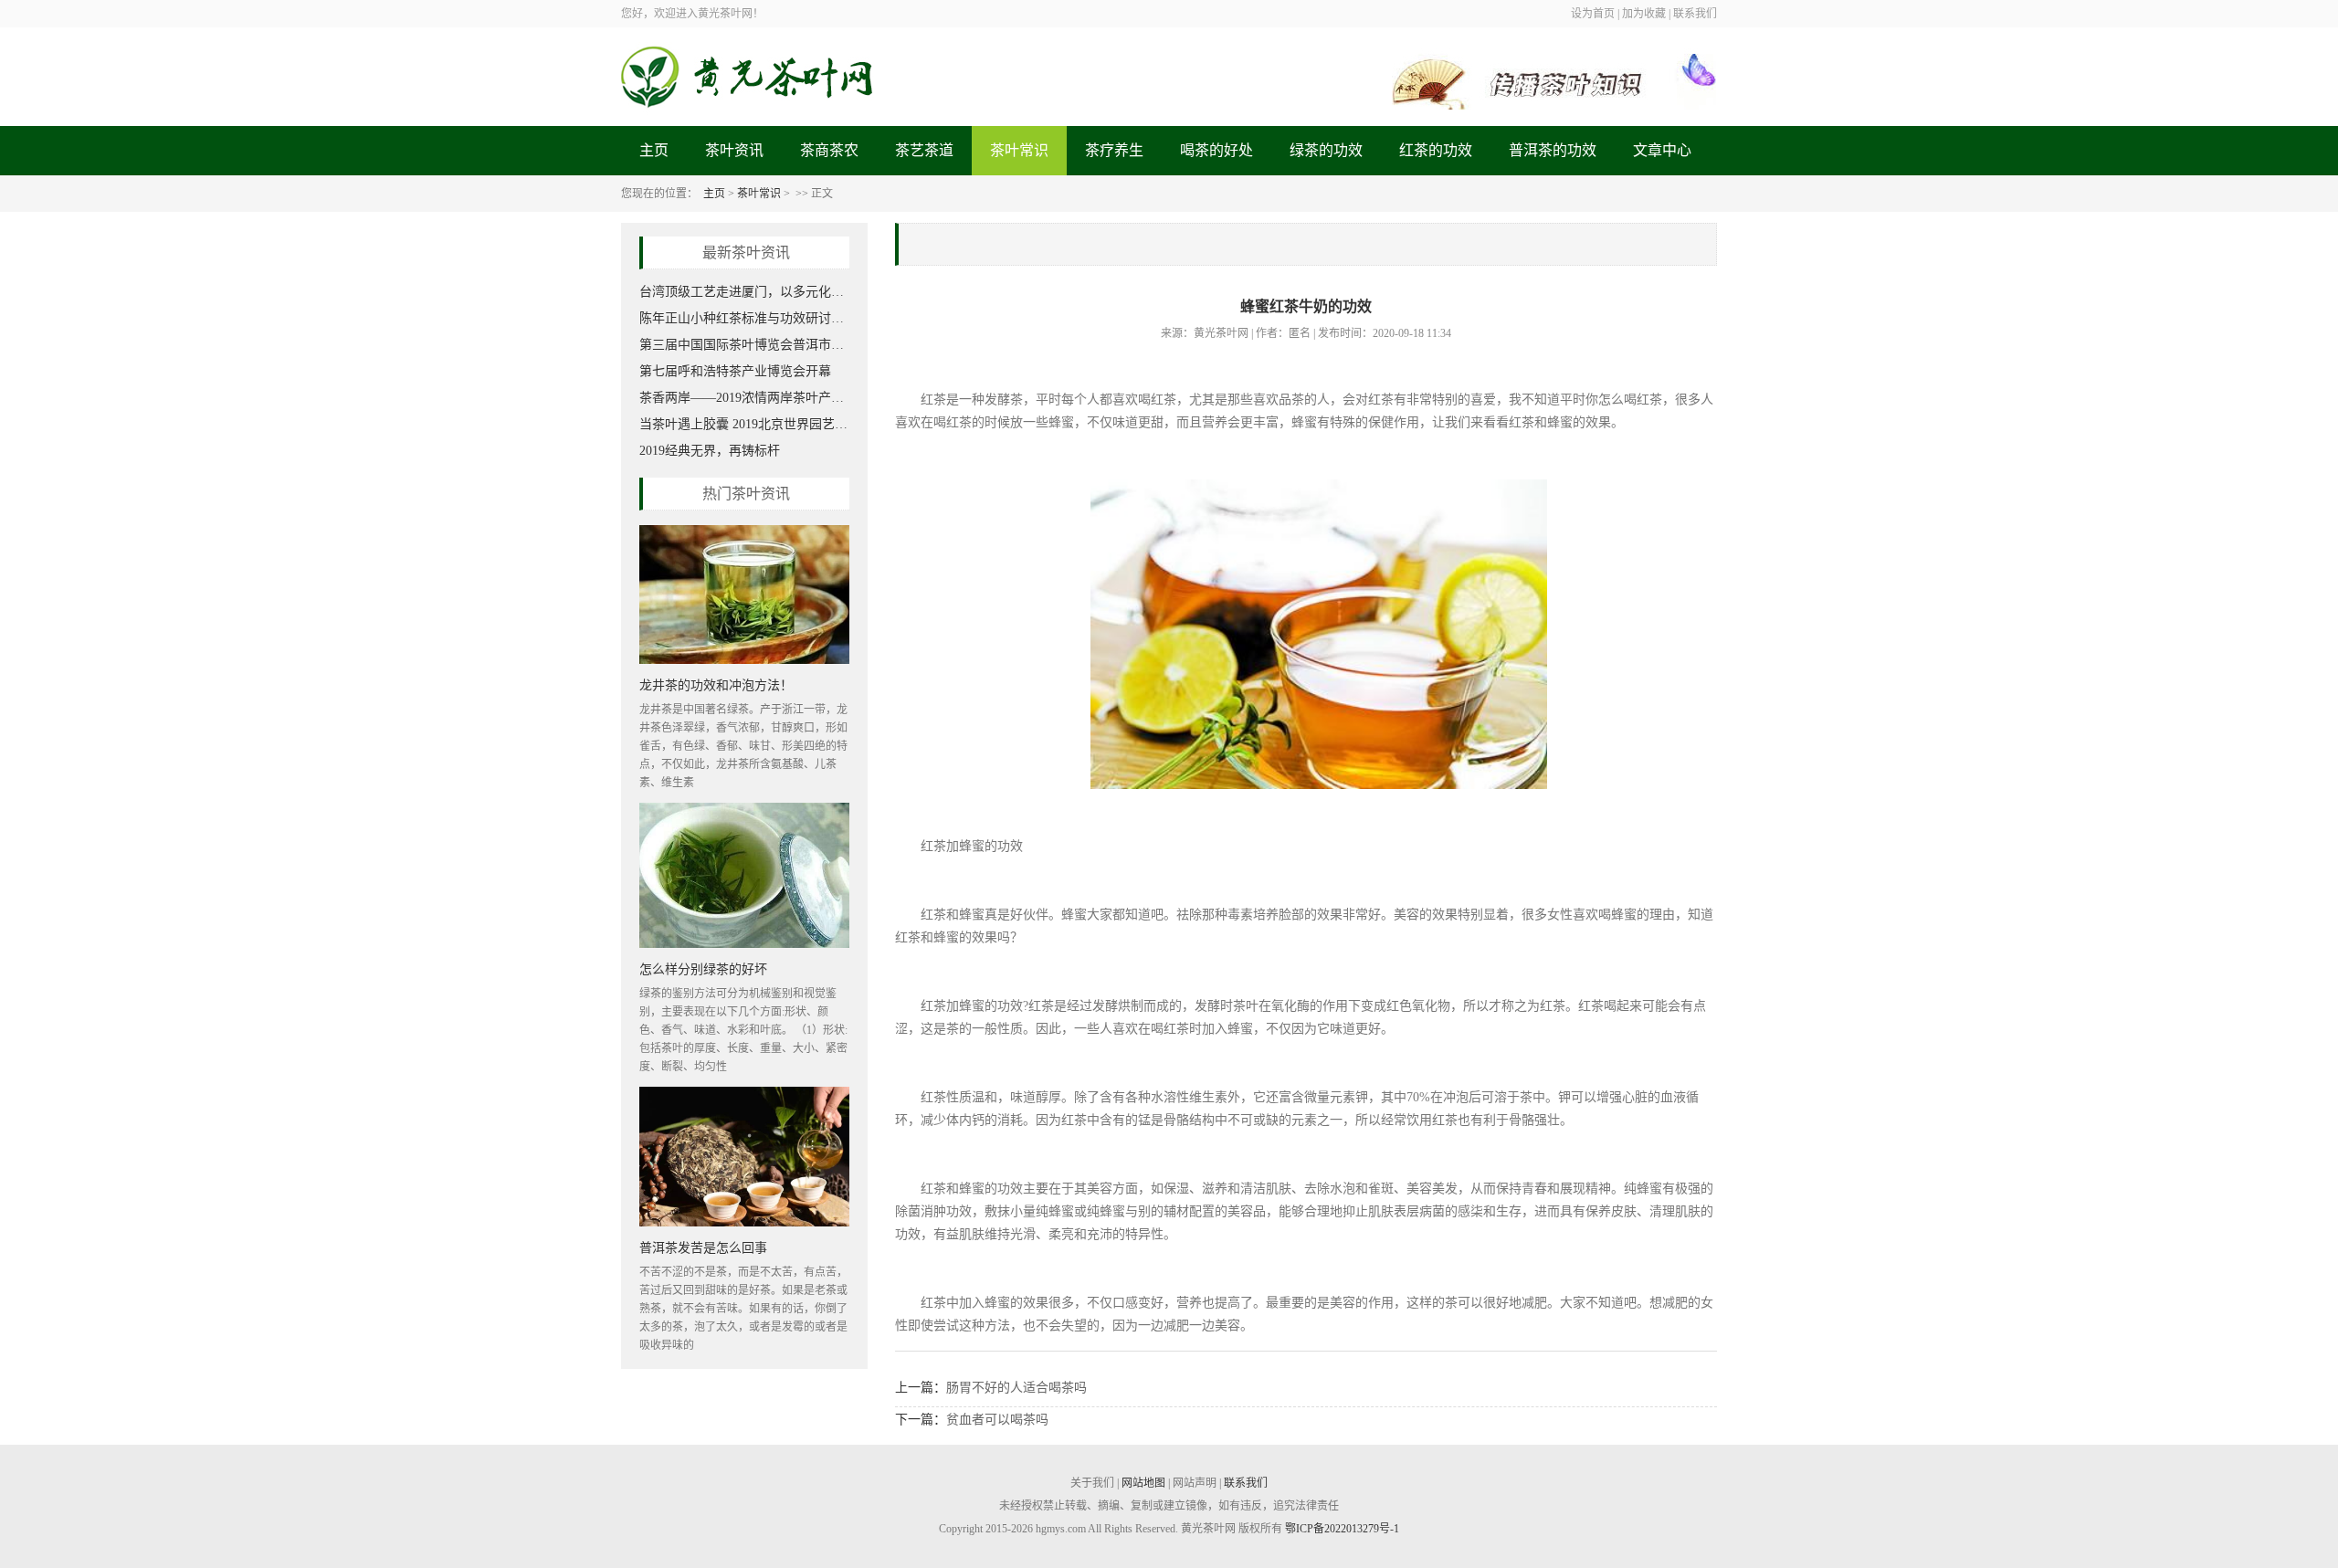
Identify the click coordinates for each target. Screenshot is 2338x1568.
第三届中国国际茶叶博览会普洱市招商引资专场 (744, 345)
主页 (654, 150)
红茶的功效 (1436, 150)
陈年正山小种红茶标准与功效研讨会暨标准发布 (744, 318)
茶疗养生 (1114, 150)
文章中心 (1662, 150)
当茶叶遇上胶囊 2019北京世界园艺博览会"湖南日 (744, 424)
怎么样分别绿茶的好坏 (703, 968)
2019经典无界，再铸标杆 (710, 451)
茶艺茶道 (924, 150)
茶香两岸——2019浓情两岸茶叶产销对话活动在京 (744, 398)
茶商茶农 (829, 150)
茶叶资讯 (734, 150)
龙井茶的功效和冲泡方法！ (716, 684)
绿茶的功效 (1326, 150)
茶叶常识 (1019, 150)
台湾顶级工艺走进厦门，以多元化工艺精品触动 (744, 292)
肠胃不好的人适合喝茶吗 (1016, 1388)
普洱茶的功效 (1553, 150)
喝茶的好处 (1216, 150)
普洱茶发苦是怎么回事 (703, 1247)
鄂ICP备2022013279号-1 (1342, 1529)
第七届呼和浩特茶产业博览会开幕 (735, 371)
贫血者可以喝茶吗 (997, 1420)
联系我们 (1246, 1483)
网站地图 (1143, 1483)
